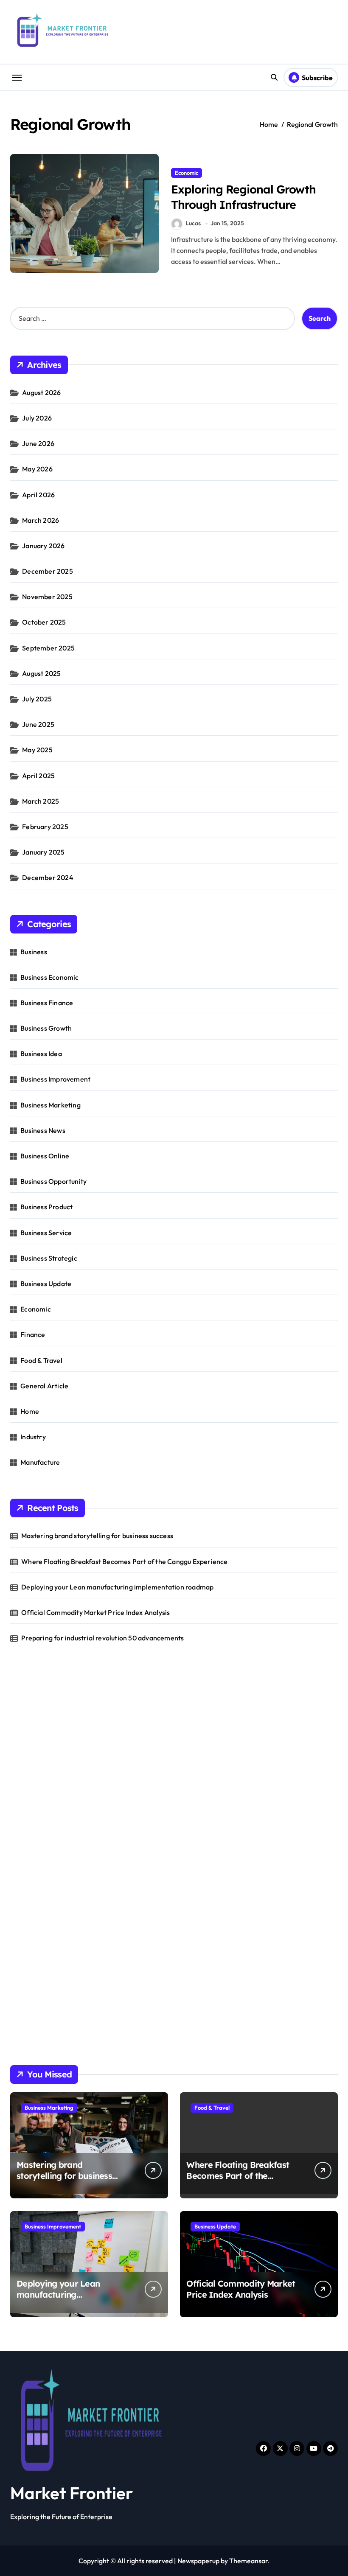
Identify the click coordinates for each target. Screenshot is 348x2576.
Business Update (46, 1284)
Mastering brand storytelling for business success (97, 1536)
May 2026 (37, 469)
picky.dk (22, 1992)
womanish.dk (30, 1926)
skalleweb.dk (30, 1970)
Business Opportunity (53, 1181)
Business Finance (47, 1003)
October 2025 (44, 622)
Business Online (45, 1156)
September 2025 (48, 648)
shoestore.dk (30, 1948)
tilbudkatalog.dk (35, 1915)
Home (30, 1411)
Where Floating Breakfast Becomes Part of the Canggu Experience (124, 1561)
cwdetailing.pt (32, 1871)
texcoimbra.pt (32, 1904)
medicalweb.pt (33, 1760)
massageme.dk (33, 2014)
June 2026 (38, 443)
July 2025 (37, 699)
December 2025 (48, 571)
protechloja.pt (32, 1749)
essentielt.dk (29, 1937)
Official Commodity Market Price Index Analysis (95, 1612)
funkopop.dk (29, 2003)
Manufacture (40, 1462)
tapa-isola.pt (30, 1838)
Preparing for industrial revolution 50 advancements (102, 1638)
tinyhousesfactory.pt (42, 1827)
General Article (44, 1386)
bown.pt (23, 1805)
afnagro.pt (27, 1716)
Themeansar (248, 2561)
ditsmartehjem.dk (38, 1981)
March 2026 (41, 520)
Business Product (46, 1207)
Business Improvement (55, 1079)
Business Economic (49, 977)
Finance (33, 1334)
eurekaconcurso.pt (39, 1794)
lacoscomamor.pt (37, 1783)
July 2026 (37, 418)
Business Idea (41, 1054)
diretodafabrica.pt (38, 1816)
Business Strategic (49, 1258)
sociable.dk (27, 1959)
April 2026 (38, 495)
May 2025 (37, 750)
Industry (33, 1437)
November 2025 (47, 597)
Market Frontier (72, 2493)
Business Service (46, 1233)
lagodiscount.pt (34, 1772)
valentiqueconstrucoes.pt (49, 1893)
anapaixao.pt (30, 1738)
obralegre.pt (29, 1882)
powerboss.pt (31, 1705)
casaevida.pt (30, 1860)
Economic (187, 173)
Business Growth (46, 1028)
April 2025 (38, 776)
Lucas (193, 223)
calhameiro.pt (32, 1849)
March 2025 (41, 801)
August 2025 (41, 673)
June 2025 (38, 724)
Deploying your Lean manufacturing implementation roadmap (117, 1587)
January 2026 (43, 546)
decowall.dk (28, 2025)
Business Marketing (51, 1105)
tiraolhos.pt (28, 2036)
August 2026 (41, 392)
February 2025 (45, 827)
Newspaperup (198, 2561)
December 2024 (48, 877)
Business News (43, 1130)
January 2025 (43, 852)
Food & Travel (41, 1360)
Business (34, 952)
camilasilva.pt (31, 1727)
